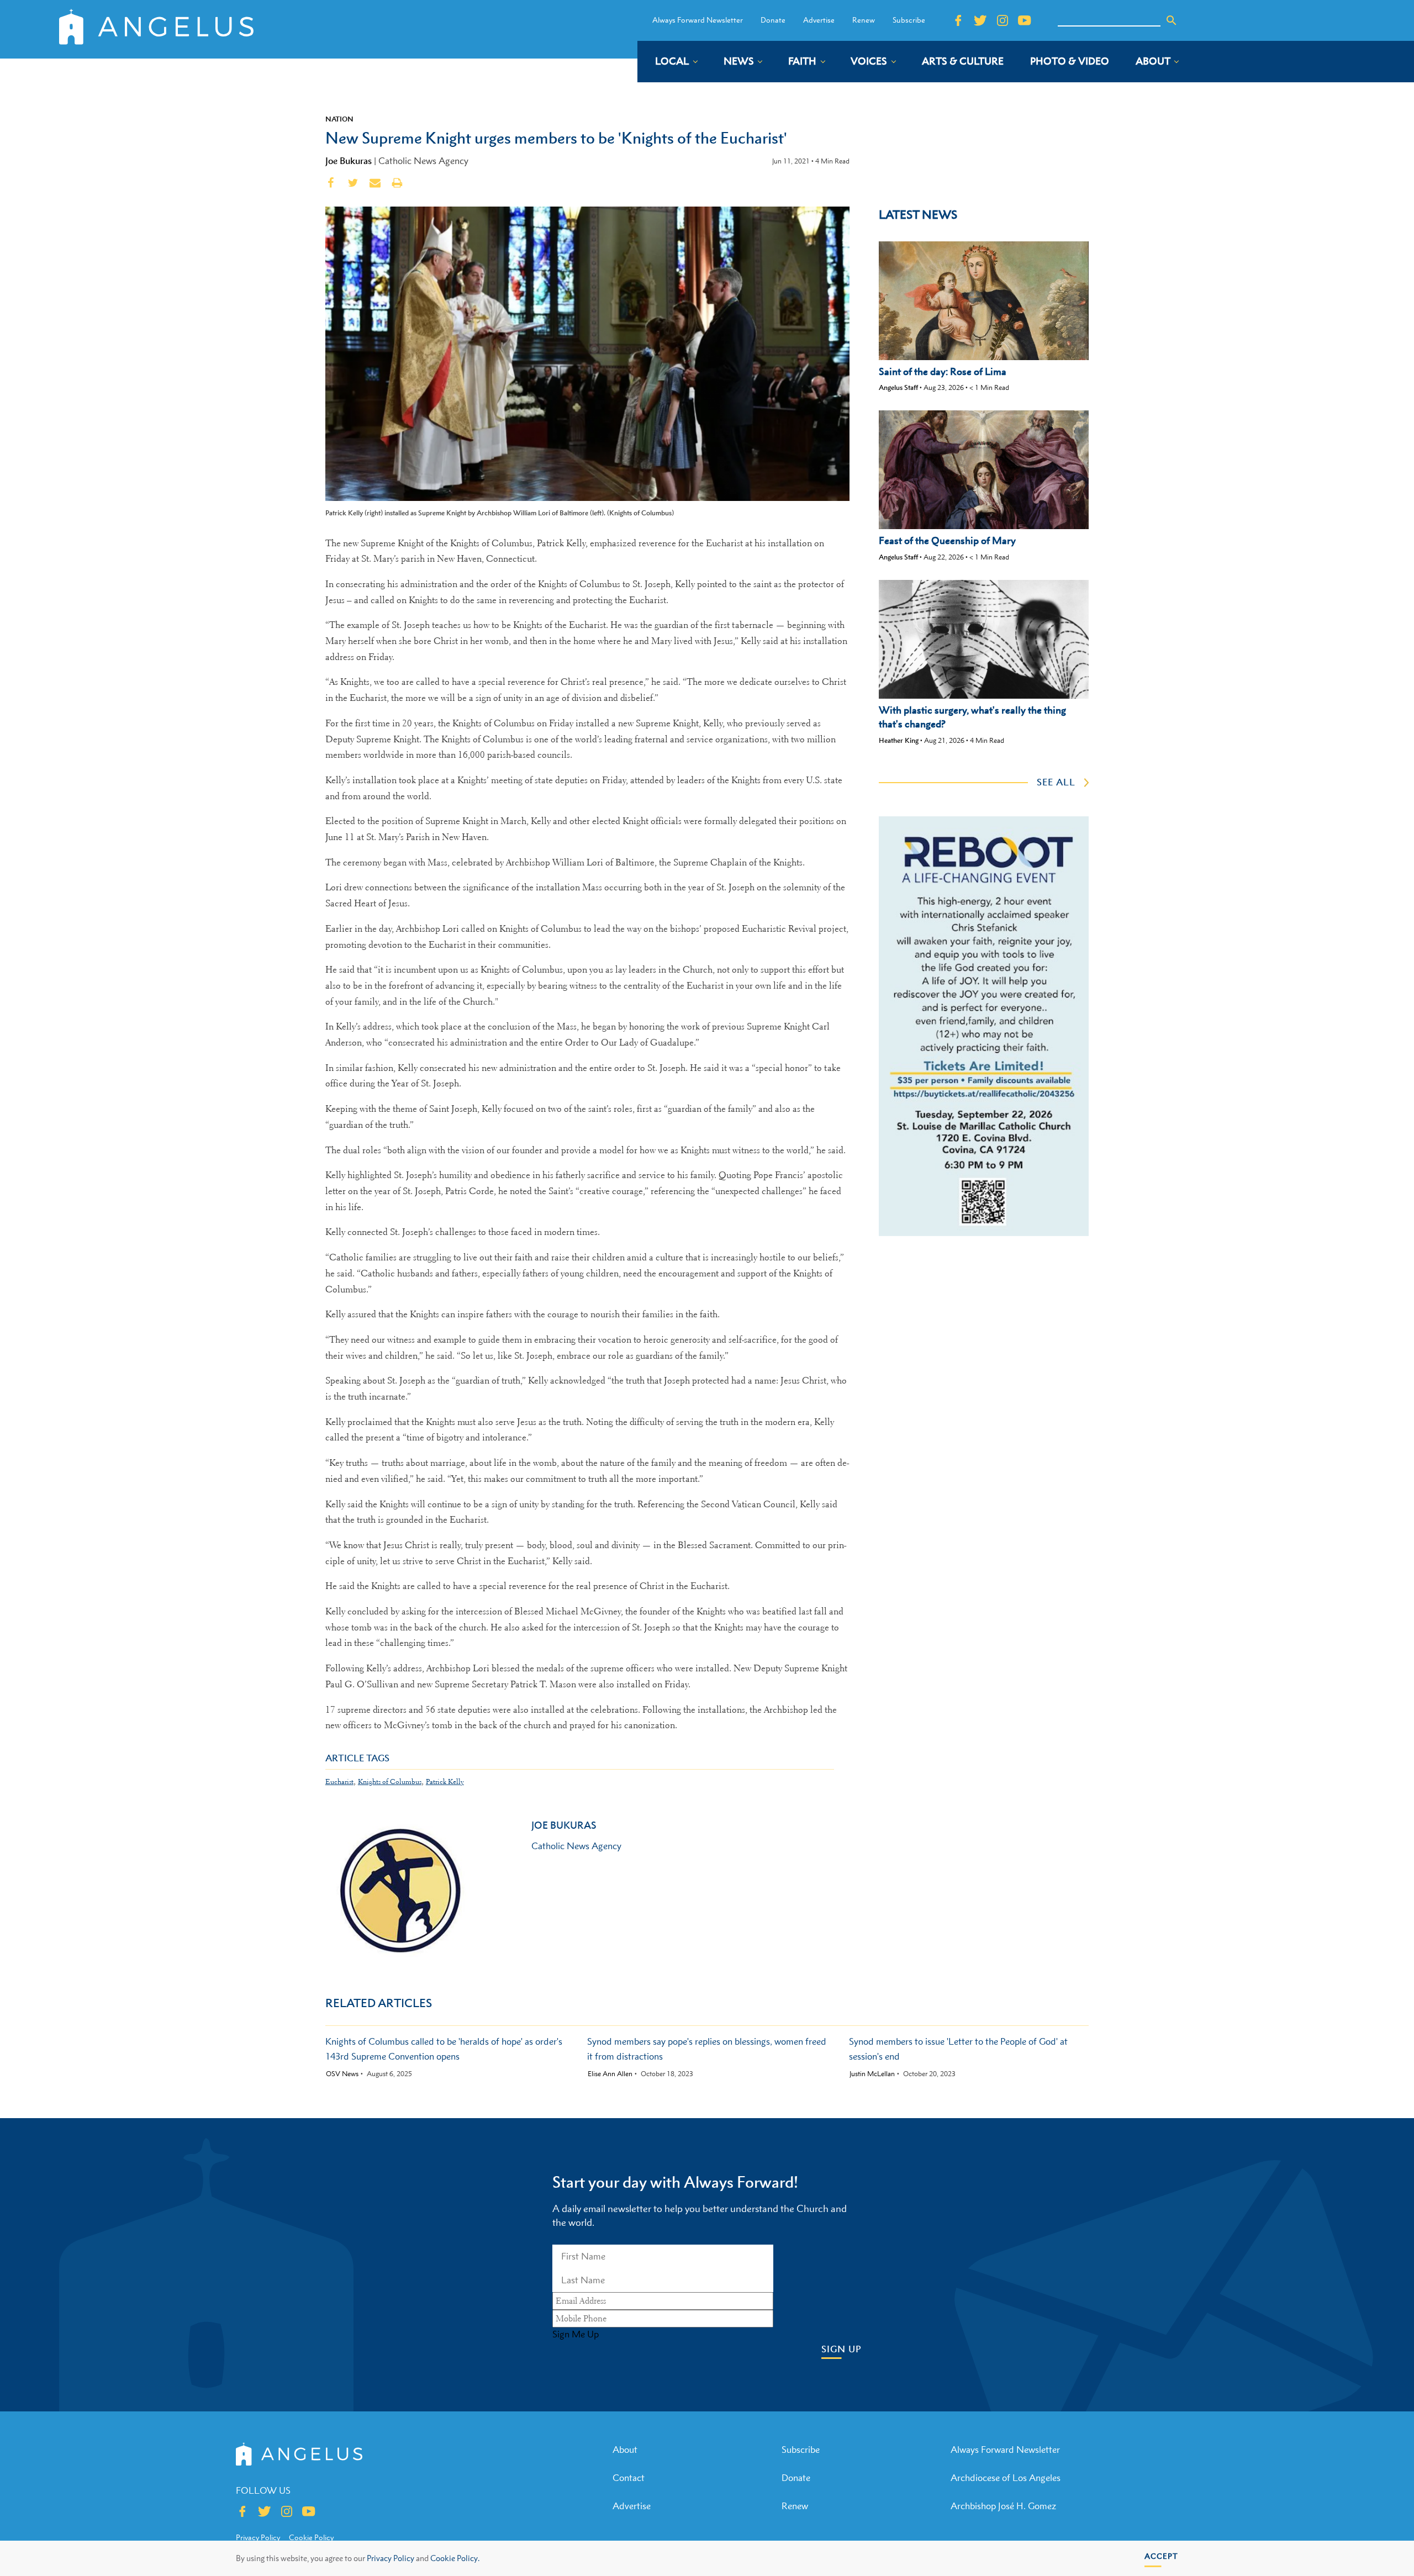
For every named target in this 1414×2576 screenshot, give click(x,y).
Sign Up (841, 2349)
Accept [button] (1161, 2556)
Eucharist (339, 1781)
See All (1056, 782)
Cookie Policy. (455, 2558)
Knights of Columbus (390, 1781)
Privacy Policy (391, 2558)
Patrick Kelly (445, 1781)
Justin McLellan (872, 2074)
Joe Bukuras (349, 161)
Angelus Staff (898, 387)
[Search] (1172, 20)
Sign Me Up (576, 2334)
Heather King (899, 740)
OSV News (342, 2074)
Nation (339, 119)
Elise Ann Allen (610, 2074)
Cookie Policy (311, 2537)
